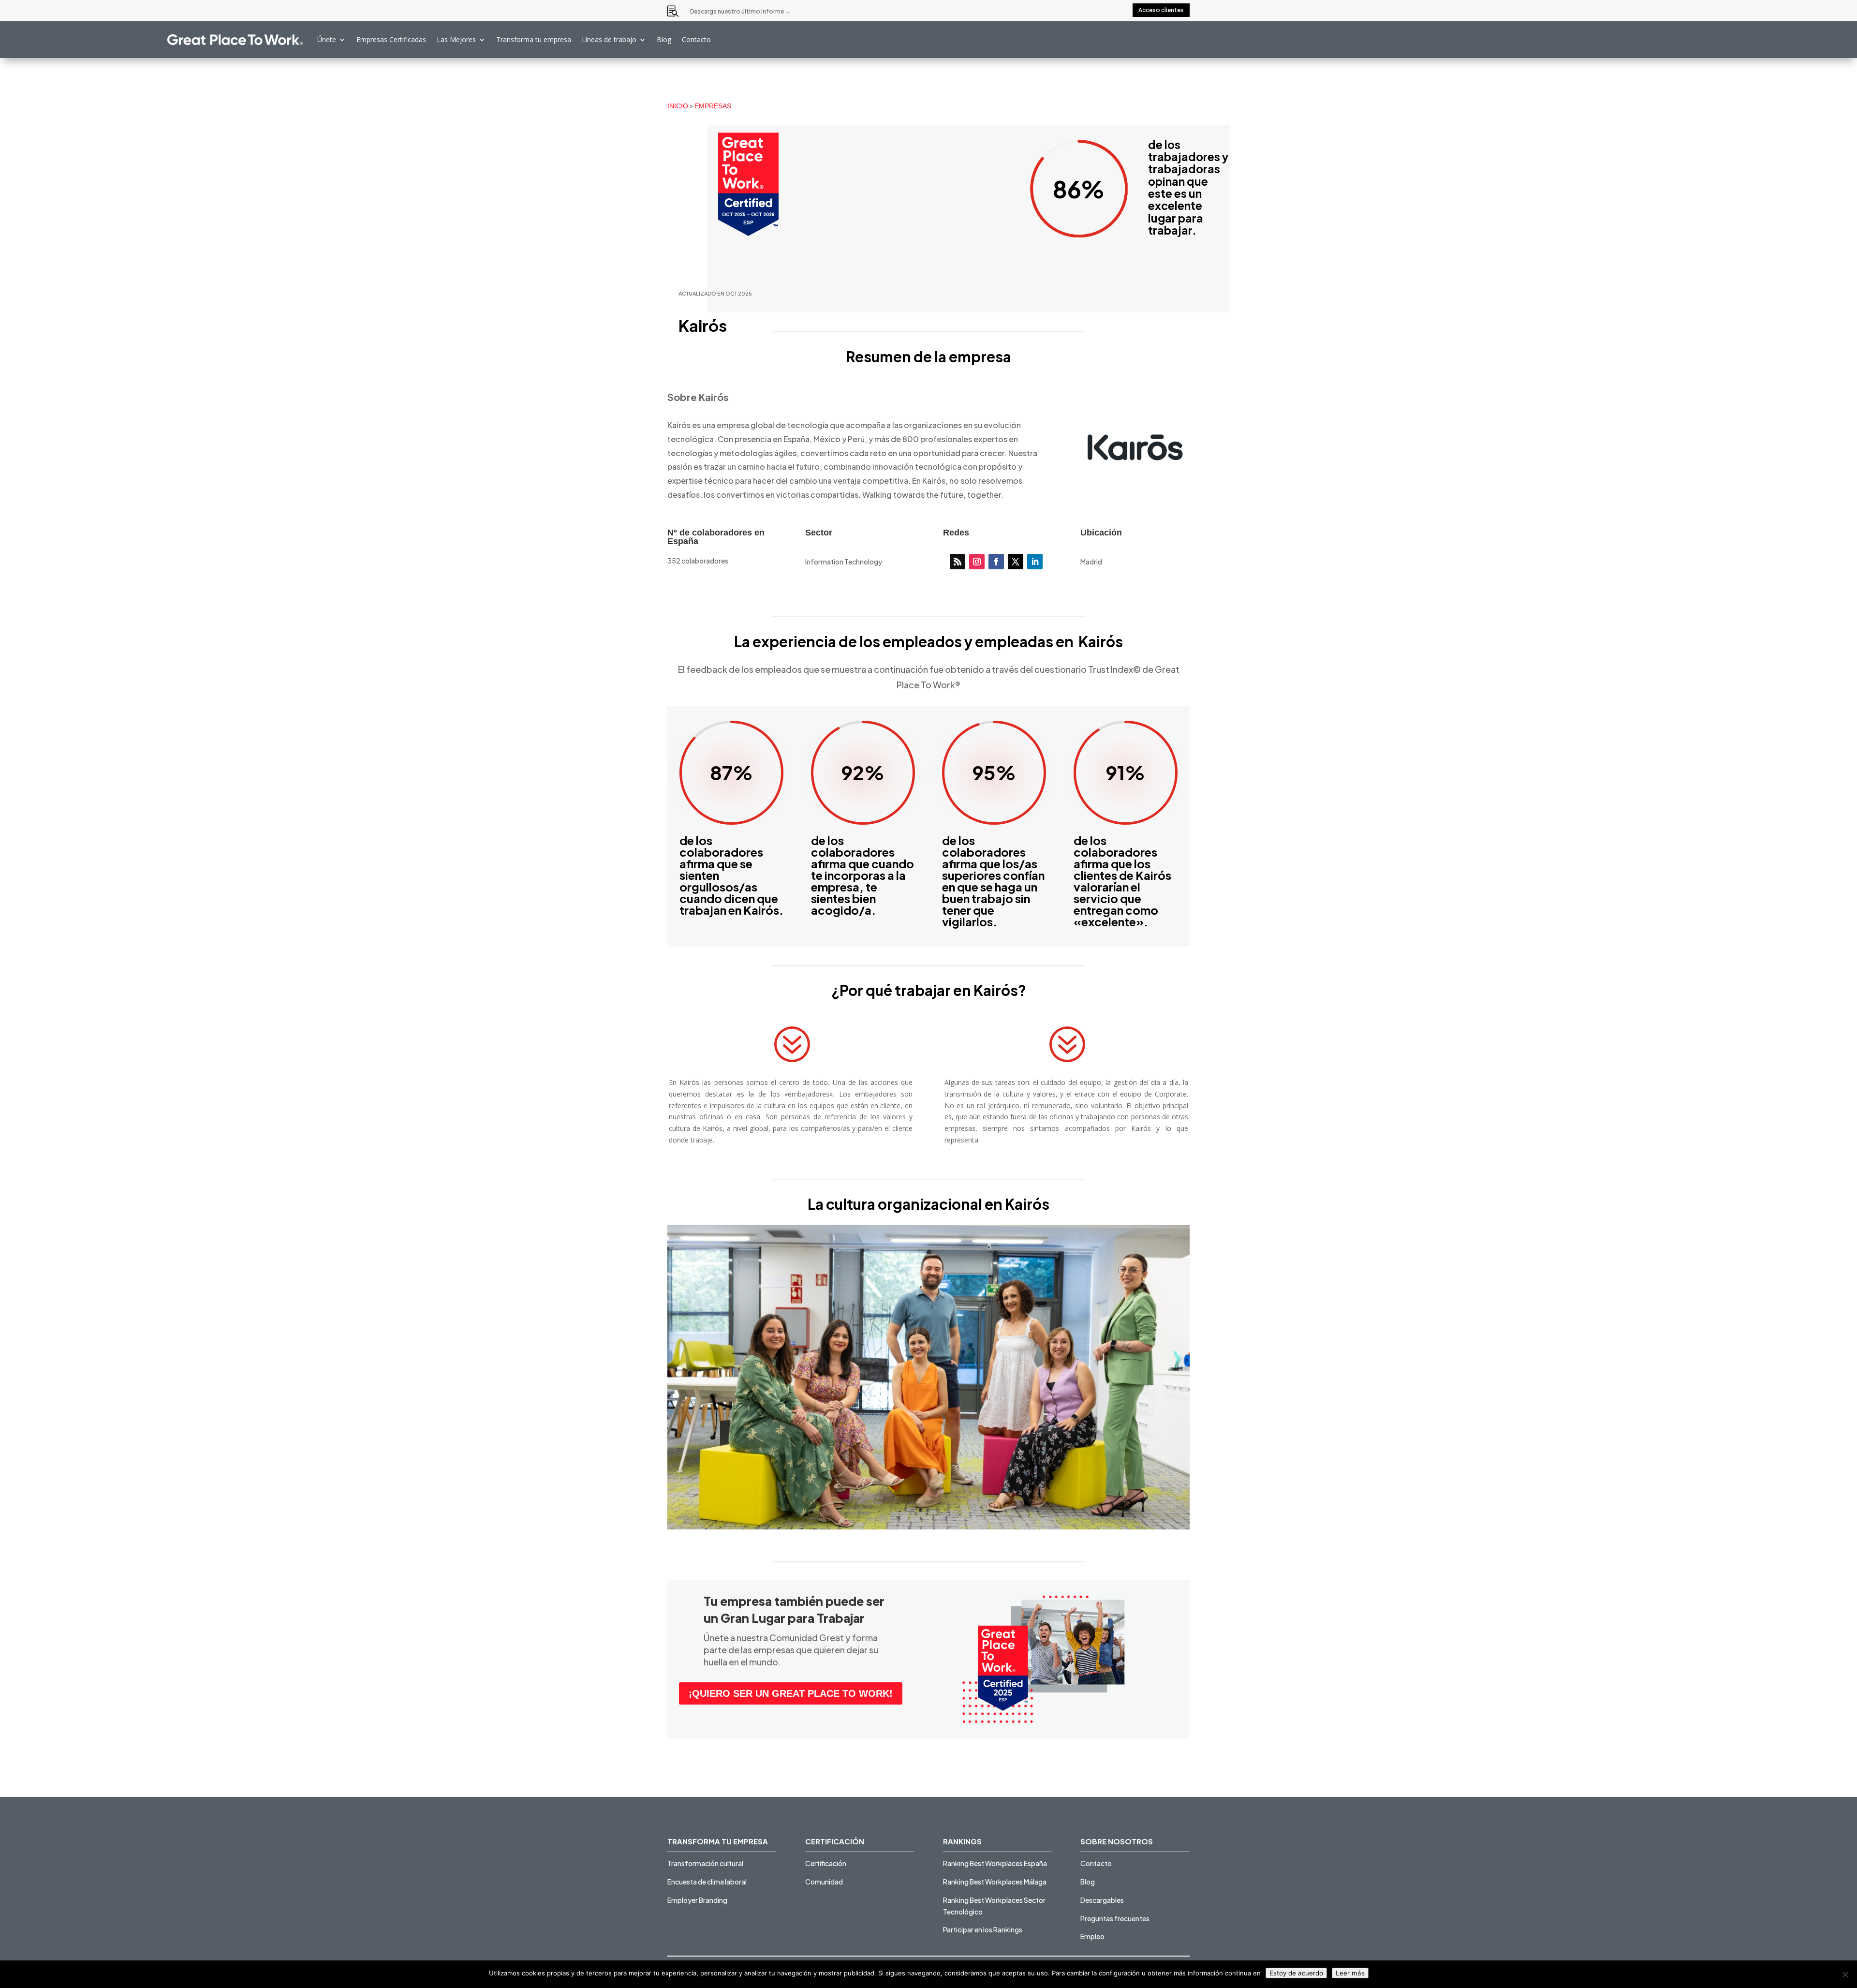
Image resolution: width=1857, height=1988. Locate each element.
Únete (327, 39)
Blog (664, 39)
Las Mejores (456, 39)
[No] (1845, 1974)
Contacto (696, 39)
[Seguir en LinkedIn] (1035, 562)
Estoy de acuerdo (1296, 1973)
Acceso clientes (1161, 10)
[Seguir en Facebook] (996, 562)
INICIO (678, 106)
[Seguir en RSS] (958, 562)
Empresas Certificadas (391, 39)
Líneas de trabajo (609, 39)
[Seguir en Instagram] (977, 562)
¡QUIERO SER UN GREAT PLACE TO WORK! (791, 1693)
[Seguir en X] (1016, 562)
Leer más (1350, 1973)
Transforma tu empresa (534, 39)
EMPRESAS (713, 106)
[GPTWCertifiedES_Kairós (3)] (928, 1529)
